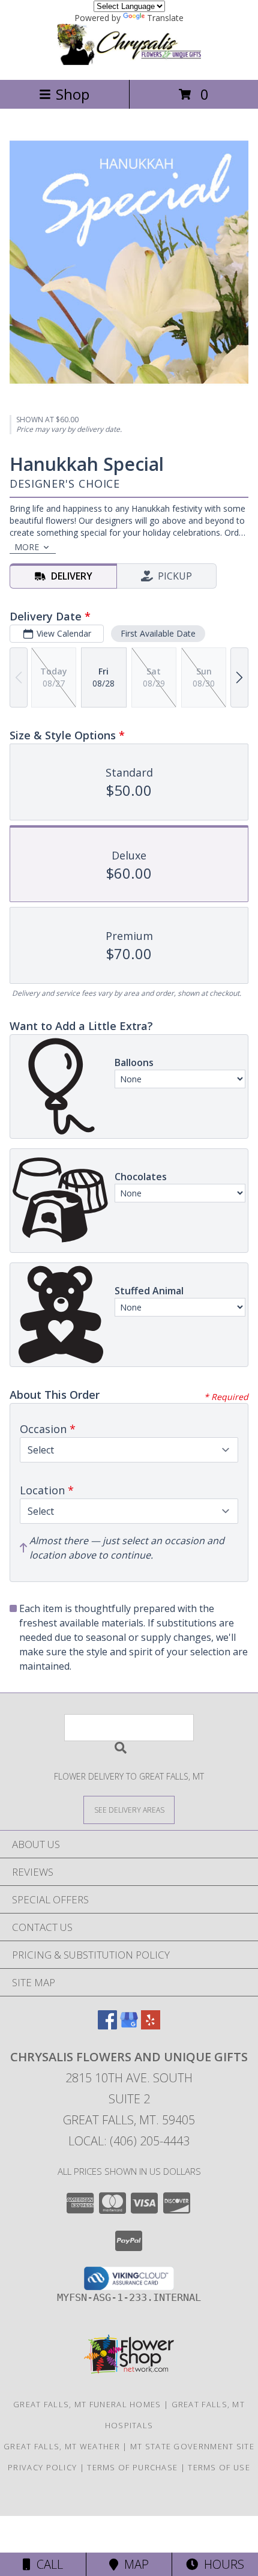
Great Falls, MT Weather (62, 2446)
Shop (73, 94)
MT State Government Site (192, 2446)
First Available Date (158, 633)
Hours (221, 2564)
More (27, 547)
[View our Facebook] (107, 2026)
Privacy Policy (42, 2467)
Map (133, 2564)
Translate (165, 18)
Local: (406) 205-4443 (129, 2141)
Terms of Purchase (132, 2467)
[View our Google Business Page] (129, 2026)
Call (47, 2564)
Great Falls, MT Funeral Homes (87, 2404)
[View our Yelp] (151, 2026)
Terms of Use (219, 2467)
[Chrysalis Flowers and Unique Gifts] (129, 62)
